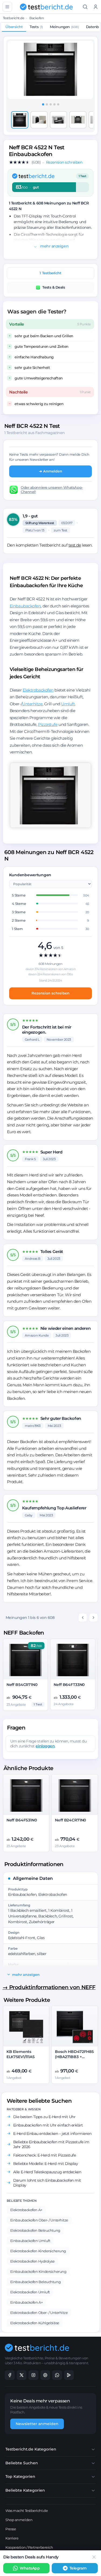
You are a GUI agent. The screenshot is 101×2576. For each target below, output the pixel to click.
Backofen (36, 18)
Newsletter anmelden (37, 2424)
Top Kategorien (20, 2476)
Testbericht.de (14, 18)
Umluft (68, 704)
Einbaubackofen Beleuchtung (35, 2282)
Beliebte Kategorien (25, 2490)
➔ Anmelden (51, 471)
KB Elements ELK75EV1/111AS (21, 2054)
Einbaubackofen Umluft (30, 2241)
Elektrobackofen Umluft (30, 2292)
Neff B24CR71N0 (70, 1820)
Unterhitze (32, 704)
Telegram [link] (78, 2568)
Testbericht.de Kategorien (31, 2449)
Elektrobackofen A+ (26, 2210)
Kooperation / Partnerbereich (29, 2547)
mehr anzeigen (54, 246)
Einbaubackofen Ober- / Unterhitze (39, 2220)
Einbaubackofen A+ (26, 2302)
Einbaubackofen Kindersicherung (38, 2271)
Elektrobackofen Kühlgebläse (35, 2323)
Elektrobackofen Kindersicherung (38, 2251)
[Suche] (85, 7)
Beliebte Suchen (22, 2463)
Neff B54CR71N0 (22, 1685)
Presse (11, 2529)
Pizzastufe (48, 724)
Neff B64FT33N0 (69, 1685)
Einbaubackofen (25, 606)
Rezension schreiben (50, 993)
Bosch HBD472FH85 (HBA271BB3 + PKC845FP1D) (74, 2057)
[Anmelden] (96, 7)
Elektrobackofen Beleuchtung (35, 2230)
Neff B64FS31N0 (22, 1820)
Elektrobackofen (38, 690)
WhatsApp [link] (30, 2568)
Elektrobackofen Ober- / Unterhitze (39, 2313)
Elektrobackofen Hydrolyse (32, 2261)
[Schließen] (94, 2557)
